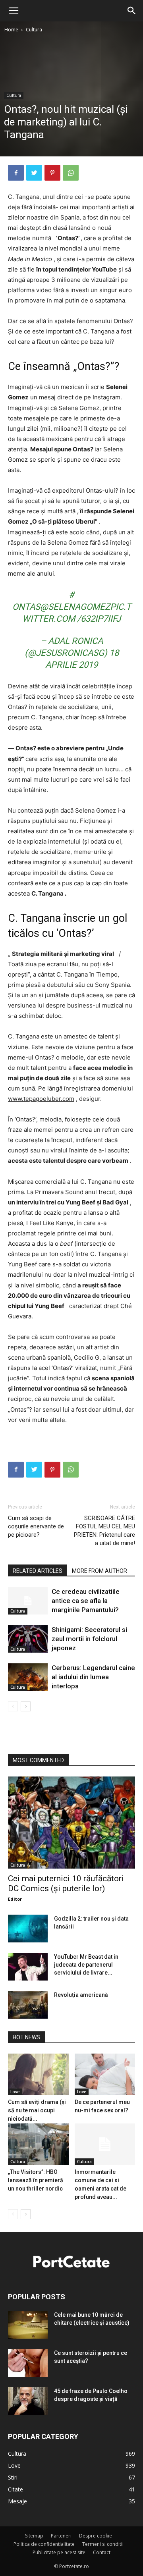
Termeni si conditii (103, 2544)
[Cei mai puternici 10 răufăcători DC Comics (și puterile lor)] (71, 1823)
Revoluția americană (81, 1995)
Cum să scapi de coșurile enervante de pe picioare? (36, 1526)
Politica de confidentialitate (44, 2544)
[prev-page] (13, 1706)
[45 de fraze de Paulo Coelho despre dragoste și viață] (28, 2401)
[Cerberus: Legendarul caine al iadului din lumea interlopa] (28, 1677)
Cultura (34, 30)
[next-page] (26, 1706)
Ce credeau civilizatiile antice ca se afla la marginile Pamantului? (86, 1601)
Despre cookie (96, 2536)
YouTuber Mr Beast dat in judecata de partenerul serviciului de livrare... (86, 1965)
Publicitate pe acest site (59, 2552)
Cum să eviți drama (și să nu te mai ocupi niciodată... (37, 2110)
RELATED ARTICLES (38, 1571)
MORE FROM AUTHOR (100, 1571)
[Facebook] (16, 173)
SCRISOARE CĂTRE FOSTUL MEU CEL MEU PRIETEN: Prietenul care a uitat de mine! (104, 1531)
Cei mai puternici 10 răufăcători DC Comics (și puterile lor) (66, 1883)
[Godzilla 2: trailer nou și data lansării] (28, 1929)
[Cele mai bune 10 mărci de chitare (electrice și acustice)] (28, 2325)
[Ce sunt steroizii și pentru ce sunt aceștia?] (28, 2363)
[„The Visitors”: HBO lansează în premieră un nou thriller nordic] (38, 2144)
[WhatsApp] (71, 173)
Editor (15, 1899)
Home (11, 30)
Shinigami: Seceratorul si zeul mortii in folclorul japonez (89, 1639)
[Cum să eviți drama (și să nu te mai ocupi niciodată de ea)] (38, 2074)
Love (15, 2092)
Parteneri (61, 2536)
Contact (102, 2552)
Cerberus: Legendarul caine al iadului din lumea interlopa (93, 1677)
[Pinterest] (52, 173)
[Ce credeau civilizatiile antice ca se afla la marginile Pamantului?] (28, 1601)
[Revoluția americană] (28, 2005)
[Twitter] (34, 173)
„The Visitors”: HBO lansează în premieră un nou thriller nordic (36, 2180)
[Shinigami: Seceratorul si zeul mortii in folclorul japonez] (28, 1639)
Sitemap (34, 2536)
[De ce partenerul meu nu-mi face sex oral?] (105, 2074)
